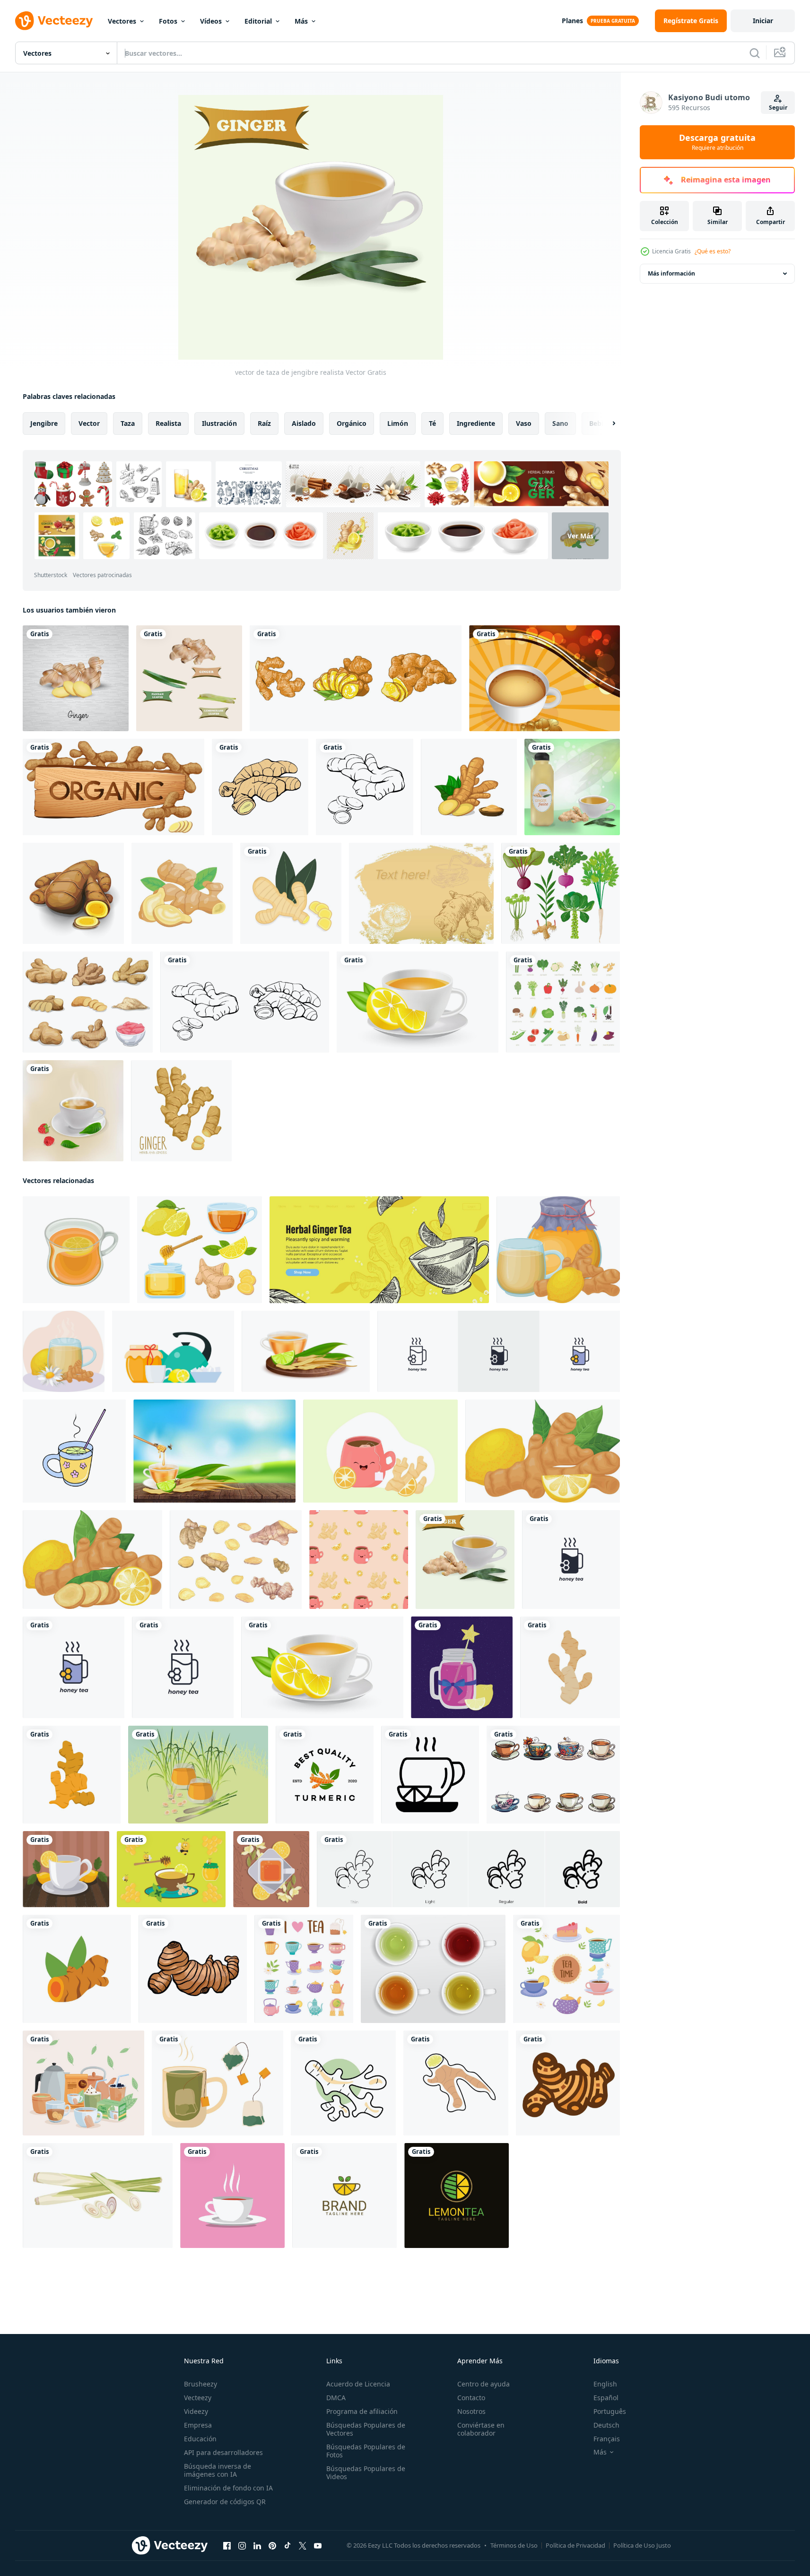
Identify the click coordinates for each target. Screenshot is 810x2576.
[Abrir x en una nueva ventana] (303, 2546)
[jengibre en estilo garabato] (456, 2083)
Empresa (198, 2425)
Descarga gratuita (717, 142)
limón (398, 423)
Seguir (778, 108)
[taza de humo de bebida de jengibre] (232, 2196)
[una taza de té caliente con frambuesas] (73, 1111)
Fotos (168, 21)
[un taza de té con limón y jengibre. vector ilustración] (380, 1451)
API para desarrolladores (223, 2452)
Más (301, 21)
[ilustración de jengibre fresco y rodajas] (76, 678)
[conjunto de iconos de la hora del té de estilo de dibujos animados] (304, 1969)
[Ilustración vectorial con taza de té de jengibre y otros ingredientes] (171, 1869)
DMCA (336, 2398)
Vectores (122, 21)
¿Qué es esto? (713, 251)
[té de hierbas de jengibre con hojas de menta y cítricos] (379, 1250)
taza (128, 423)
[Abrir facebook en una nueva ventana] (227, 2546)
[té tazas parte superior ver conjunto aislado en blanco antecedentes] (433, 1969)
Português (610, 2411)
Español (606, 2398)
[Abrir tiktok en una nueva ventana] (287, 2546)
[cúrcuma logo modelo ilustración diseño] (325, 1775)
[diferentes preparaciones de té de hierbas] (83, 2083)
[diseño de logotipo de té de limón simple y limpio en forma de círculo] (457, 2196)
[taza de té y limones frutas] (271, 1869)
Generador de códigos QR (225, 2502)
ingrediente (476, 423)
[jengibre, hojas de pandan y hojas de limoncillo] (189, 678)
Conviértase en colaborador (481, 2429)
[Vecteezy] (54, 21)
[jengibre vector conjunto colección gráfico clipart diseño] (356, 678)
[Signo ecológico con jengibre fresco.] (113, 787)
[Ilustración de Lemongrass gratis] (198, 1775)
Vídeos (211, 21)
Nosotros (471, 2411)
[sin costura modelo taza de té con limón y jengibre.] (359, 1560)
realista (168, 423)
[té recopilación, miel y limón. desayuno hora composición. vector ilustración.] (173, 1351)
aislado (304, 423)
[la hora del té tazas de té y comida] (566, 1969)
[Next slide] (606, 424)
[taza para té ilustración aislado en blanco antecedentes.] (553, 1775)
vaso (524, 423)
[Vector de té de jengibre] (544, 678)
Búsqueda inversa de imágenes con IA (218, 2470)
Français (607, 2439)
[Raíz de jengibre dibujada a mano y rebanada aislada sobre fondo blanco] (181, 1111)
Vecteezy (198, 2398)
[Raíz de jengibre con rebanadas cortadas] (73, 893)
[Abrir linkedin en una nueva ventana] (257, 2546)
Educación (200, 2439)
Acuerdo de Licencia (358, 2384)
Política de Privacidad (575, 2545)
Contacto (471, 2398)
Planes (572, 21)
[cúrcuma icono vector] (77, 1969)
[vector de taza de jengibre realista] (465, 1560)
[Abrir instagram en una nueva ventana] (242, 2546)
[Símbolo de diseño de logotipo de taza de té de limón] (344, 2196)
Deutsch (606, 2425)
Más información (671, 273)
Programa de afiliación (362, 2411)
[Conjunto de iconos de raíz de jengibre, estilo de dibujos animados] (88, 1002)
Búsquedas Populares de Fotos (366, 2451)
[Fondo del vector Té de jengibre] (421, 893)
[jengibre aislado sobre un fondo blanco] (260, 787)
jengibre (44, 423)
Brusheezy (200, 2384)
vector (89, 423)
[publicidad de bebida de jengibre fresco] (572, 787)
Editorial (258, 21)
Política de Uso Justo (642, 2545)
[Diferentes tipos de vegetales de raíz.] (561, 893)
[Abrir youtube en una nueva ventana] (318, 2546)
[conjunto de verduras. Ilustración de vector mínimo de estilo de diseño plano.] (563, 1002)
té (432, 423)
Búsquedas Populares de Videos (366, 2472)
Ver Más (580, 536)
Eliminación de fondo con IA (228, 2488)
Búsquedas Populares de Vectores (366, 2429)
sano (560, 423)
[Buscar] (755, 53)
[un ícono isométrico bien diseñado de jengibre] (182, 893)
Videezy (196, 2411)
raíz (264, 423)
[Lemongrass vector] (98, 2196)
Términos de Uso (514, 2545)
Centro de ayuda (483, 2384)
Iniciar (763, 21)
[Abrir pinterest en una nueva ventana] (272, 2546)
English (605, 2384)
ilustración (219, 423)
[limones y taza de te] (66, 1869)
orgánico (352, 423)
